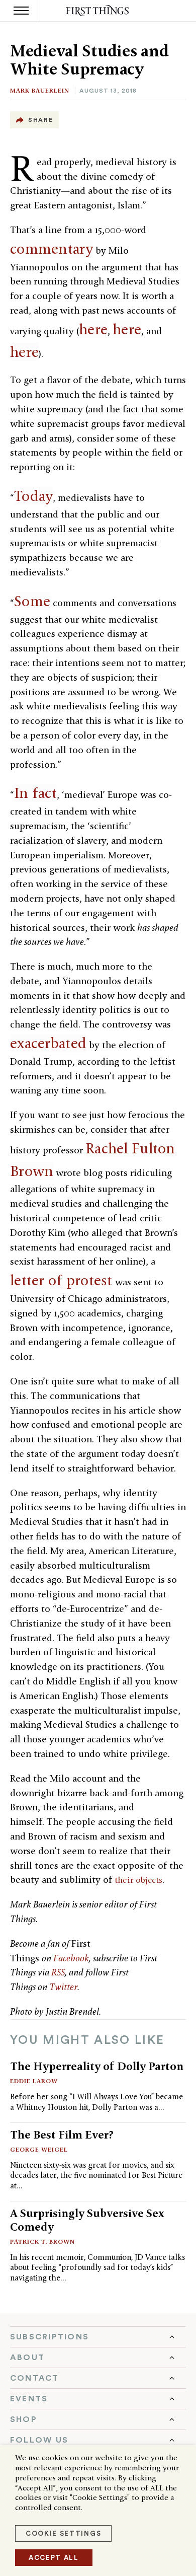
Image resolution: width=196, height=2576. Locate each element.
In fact (35, 793)
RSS (58, 1972)
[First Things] (98, 11)
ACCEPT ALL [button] (54, 2558)
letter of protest (61, 1280)
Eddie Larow (34, 2081)
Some (32, 601)
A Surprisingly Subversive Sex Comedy (87, 2220)
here (93, 329)
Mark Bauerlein (40, 90)
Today (33, 496)
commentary (52, 249)
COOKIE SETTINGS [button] (63, 2533)
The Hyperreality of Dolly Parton (97, 2066)
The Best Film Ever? (62, 2135)
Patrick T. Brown (42, 2241)
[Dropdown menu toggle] (98, 2337)
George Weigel (39, 2149)
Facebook (71, 1958)
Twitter (63, 1987)
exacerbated (48, 1043)
